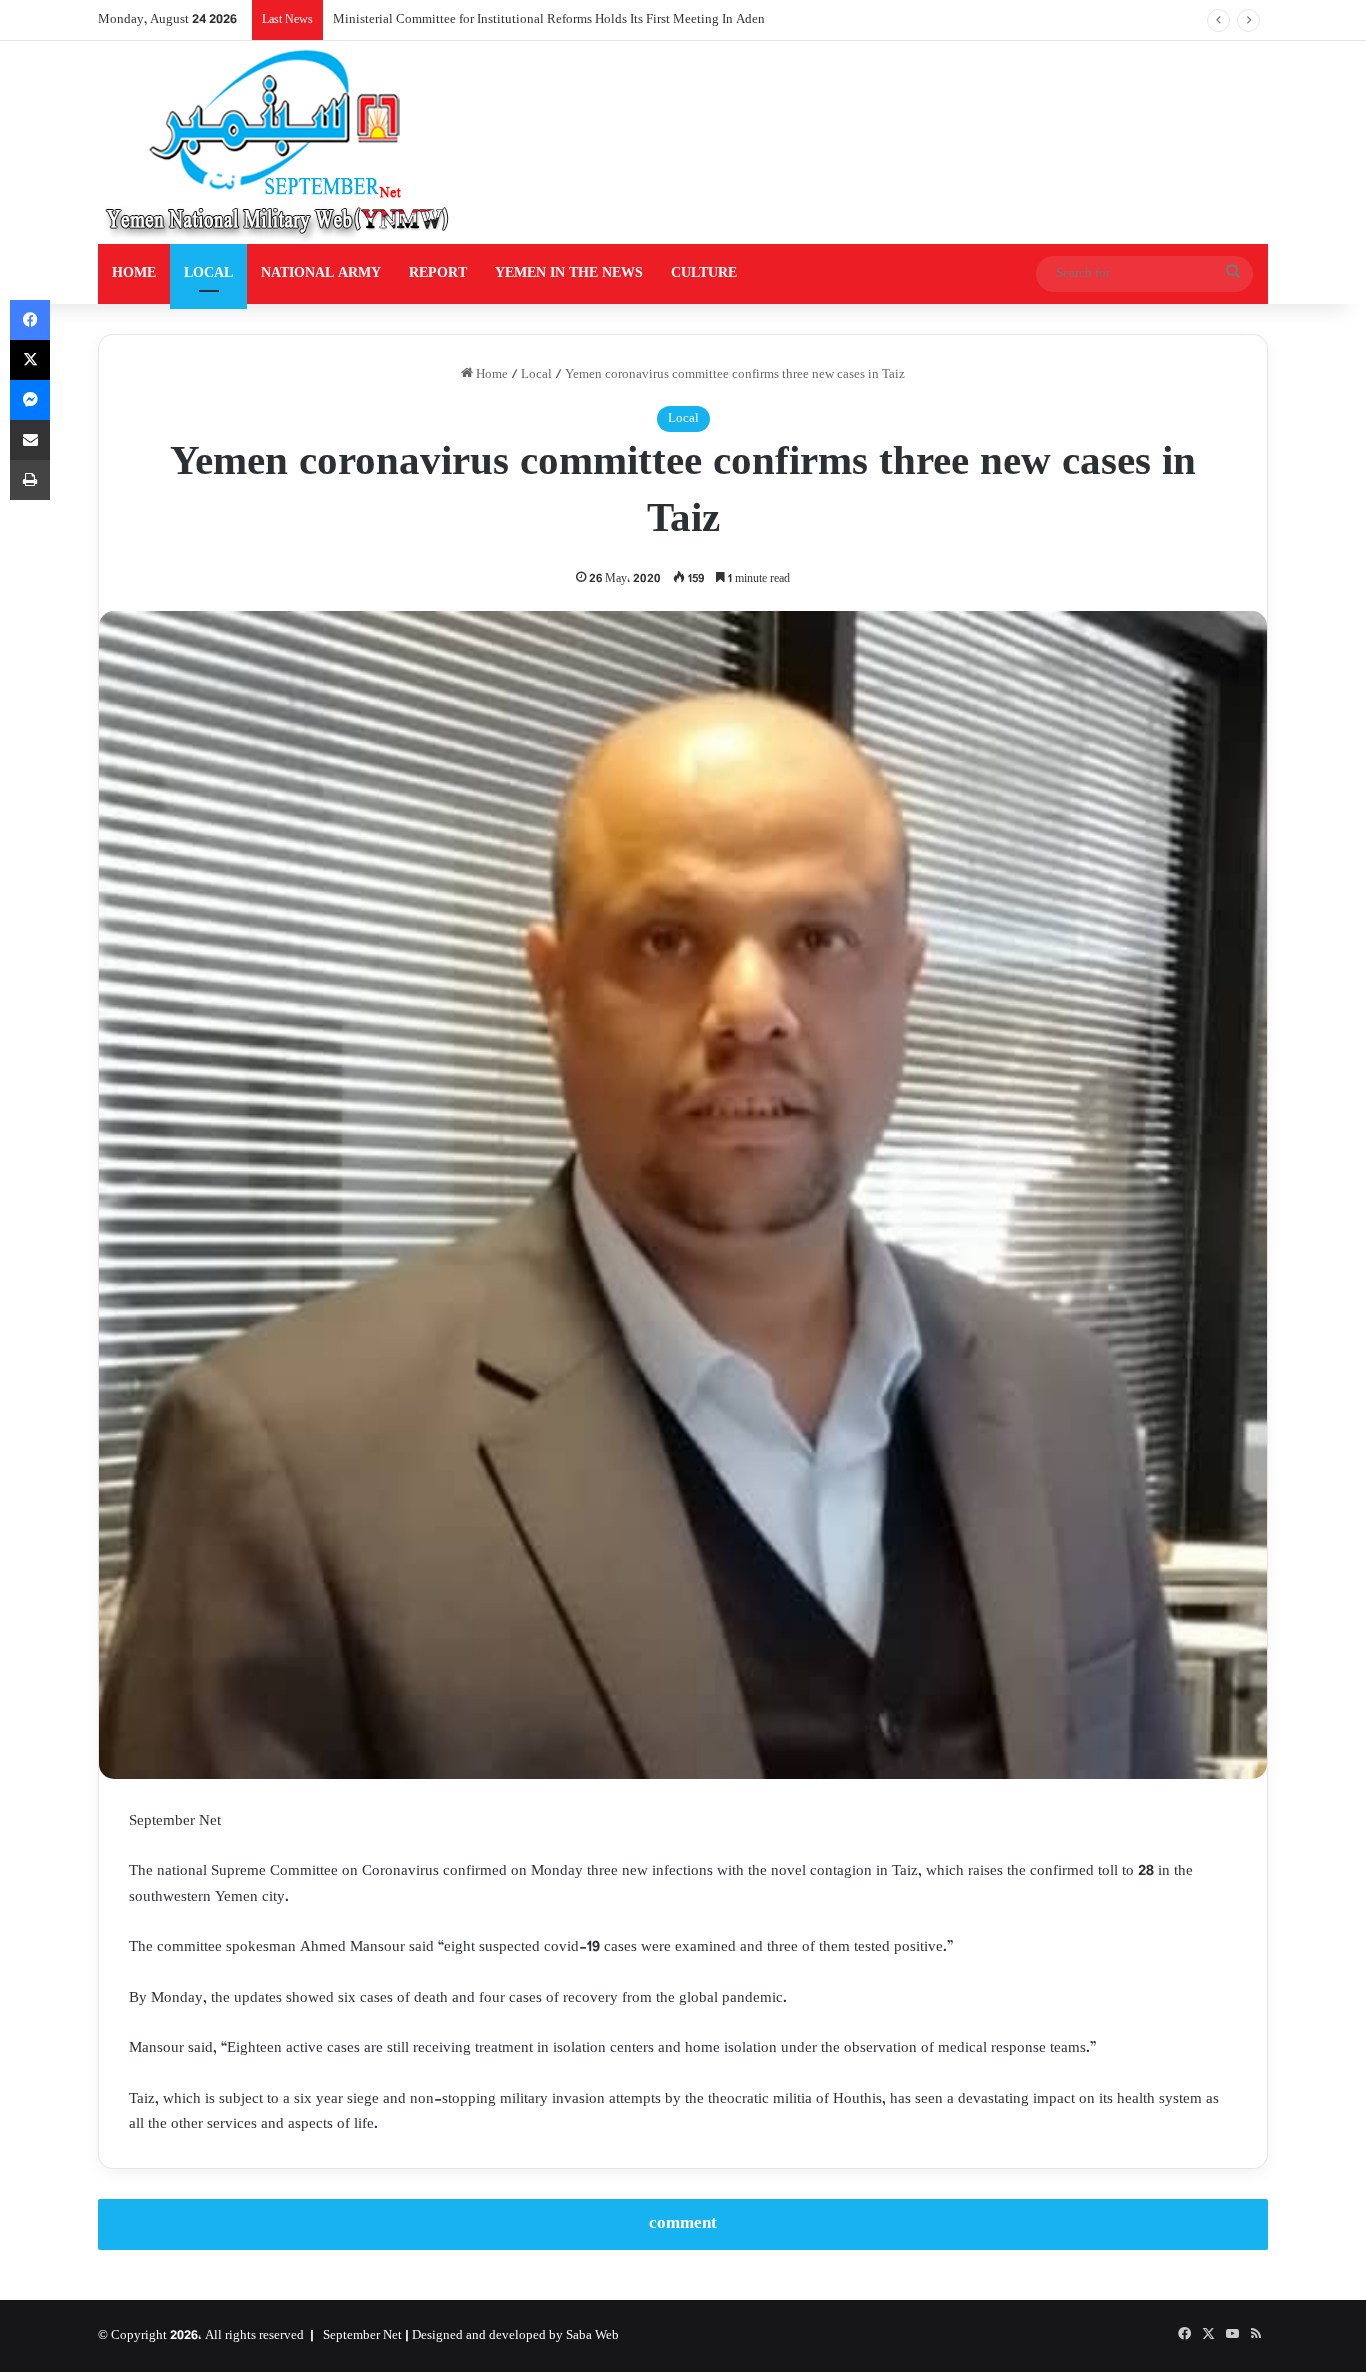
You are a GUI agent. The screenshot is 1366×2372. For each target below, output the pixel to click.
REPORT (438, 273)
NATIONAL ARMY (321, 273)
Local (536, 375)
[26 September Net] (279, 142)
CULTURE (704, 273)
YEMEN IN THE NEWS (569, 273)
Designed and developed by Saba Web (515, 2336)
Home (490, 375)
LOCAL (208, 273)
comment (683, 2224)
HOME (134, 273)
